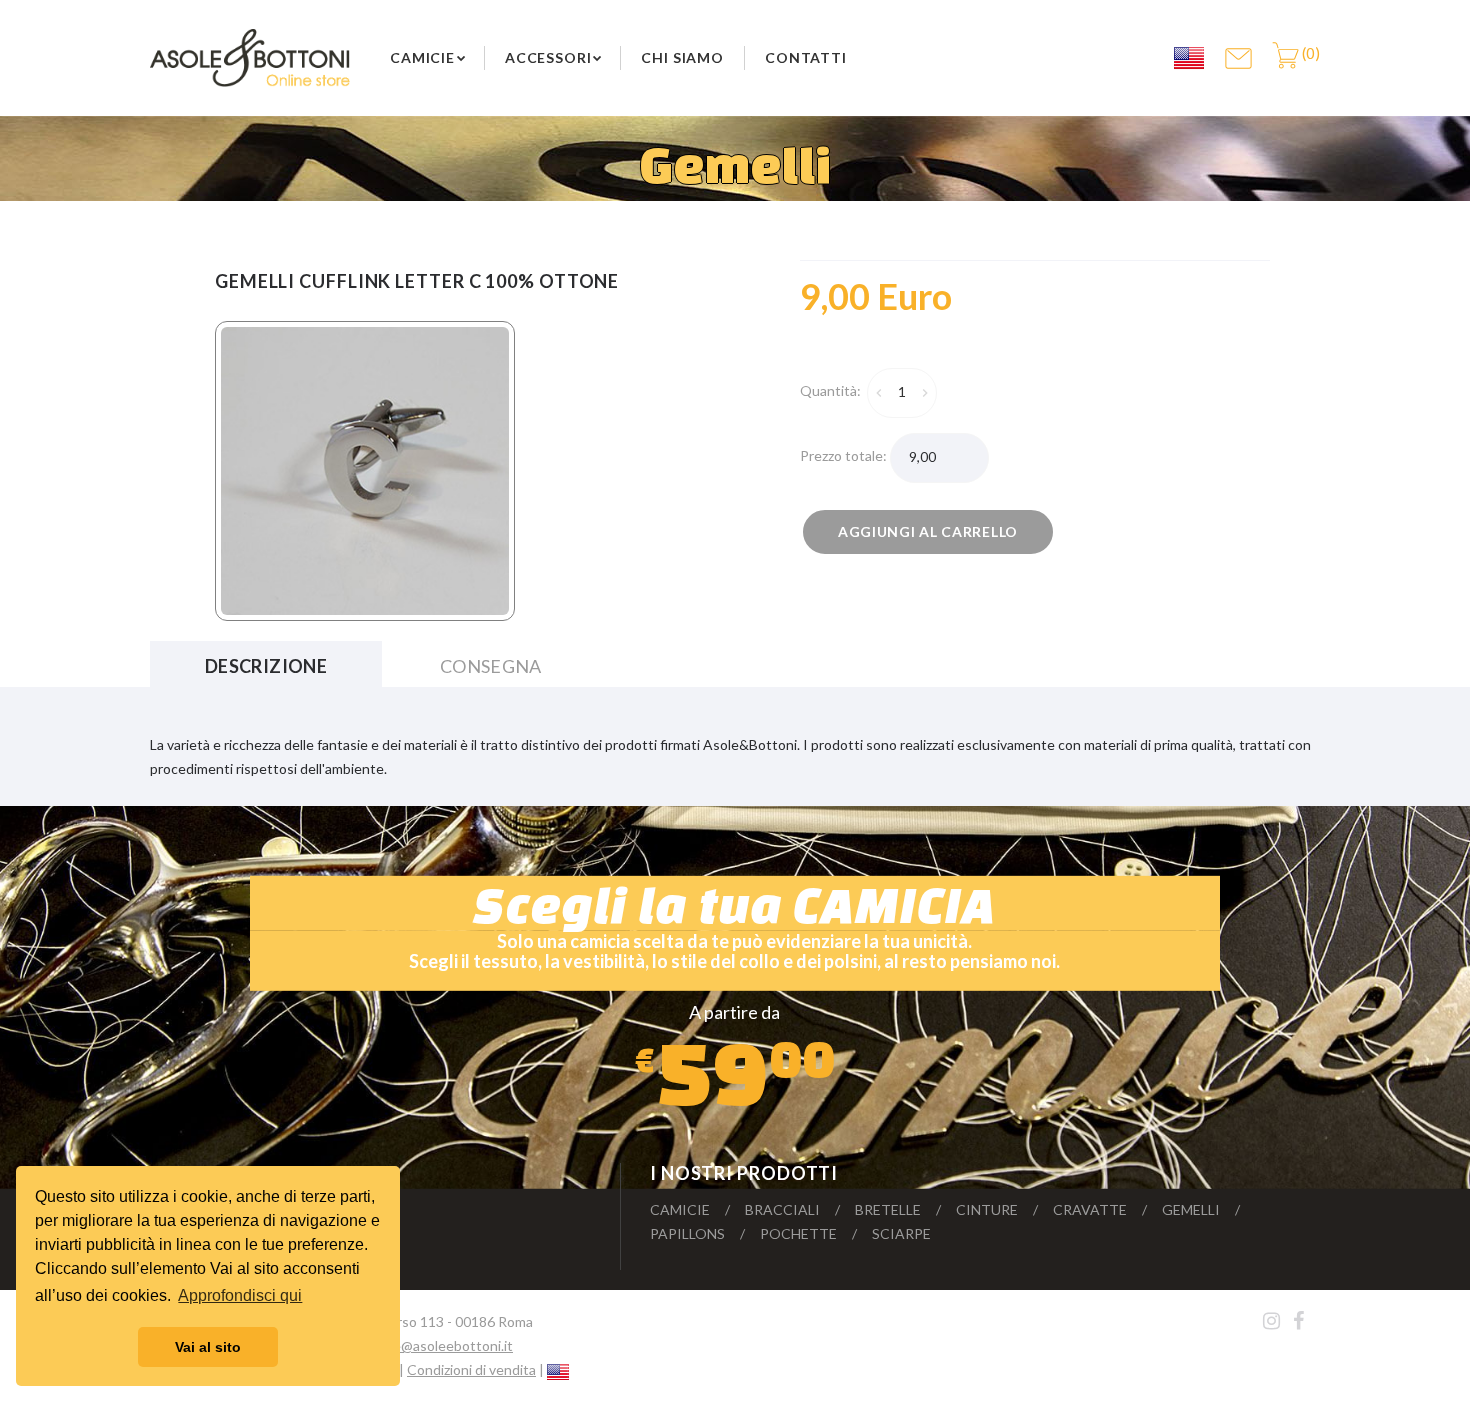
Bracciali (782, 1209)
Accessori (548, 57)
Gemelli (1191, 1209)
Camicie (422, 57)
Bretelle (888, 1209)
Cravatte (1090, 1209)
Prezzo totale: (845, 455)
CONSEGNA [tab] (491, 666)
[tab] (892, 297)
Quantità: (833, 390)
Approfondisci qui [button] (240, 1295)
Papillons (687, 1233)
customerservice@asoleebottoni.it (404, 1345)
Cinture (987, 1209)
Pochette (798, 1233)
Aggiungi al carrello (928, 531)
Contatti (806, 57)
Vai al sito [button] (208, 1347)
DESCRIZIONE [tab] (266, 666)
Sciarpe (901, 1233)
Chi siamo (682, 57)
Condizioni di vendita (471, 1369)
